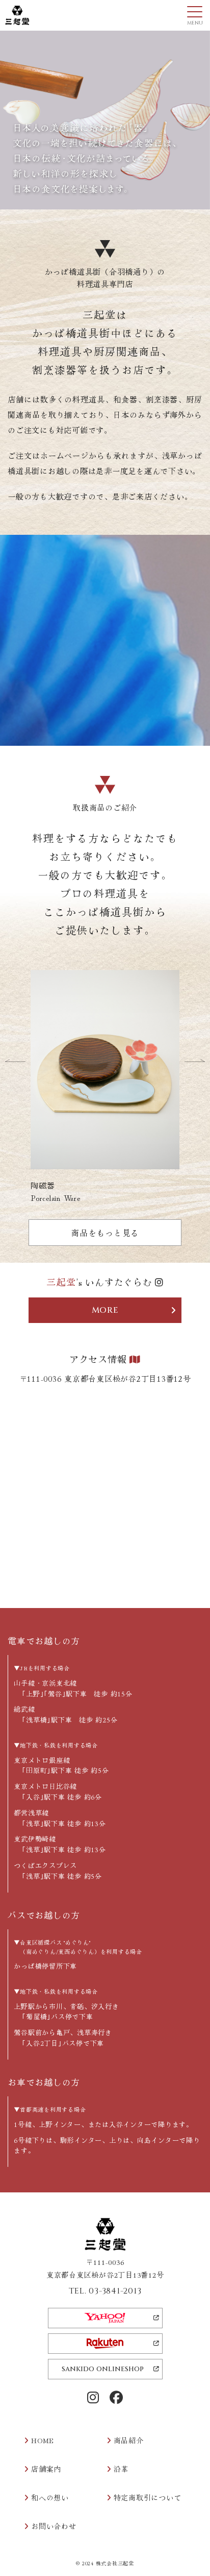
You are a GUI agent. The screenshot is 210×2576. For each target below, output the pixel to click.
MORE (105, 1310)
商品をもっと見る (105, 1233)
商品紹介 (129, 2440)
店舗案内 (46, 2469)
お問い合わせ (54, 2526)
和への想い (50, 2497)
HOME (43, 2440)
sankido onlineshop (103, 2369)
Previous (15, 1060)
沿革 (121, 2469)
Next (195, 1060)
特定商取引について (148, 2497)
